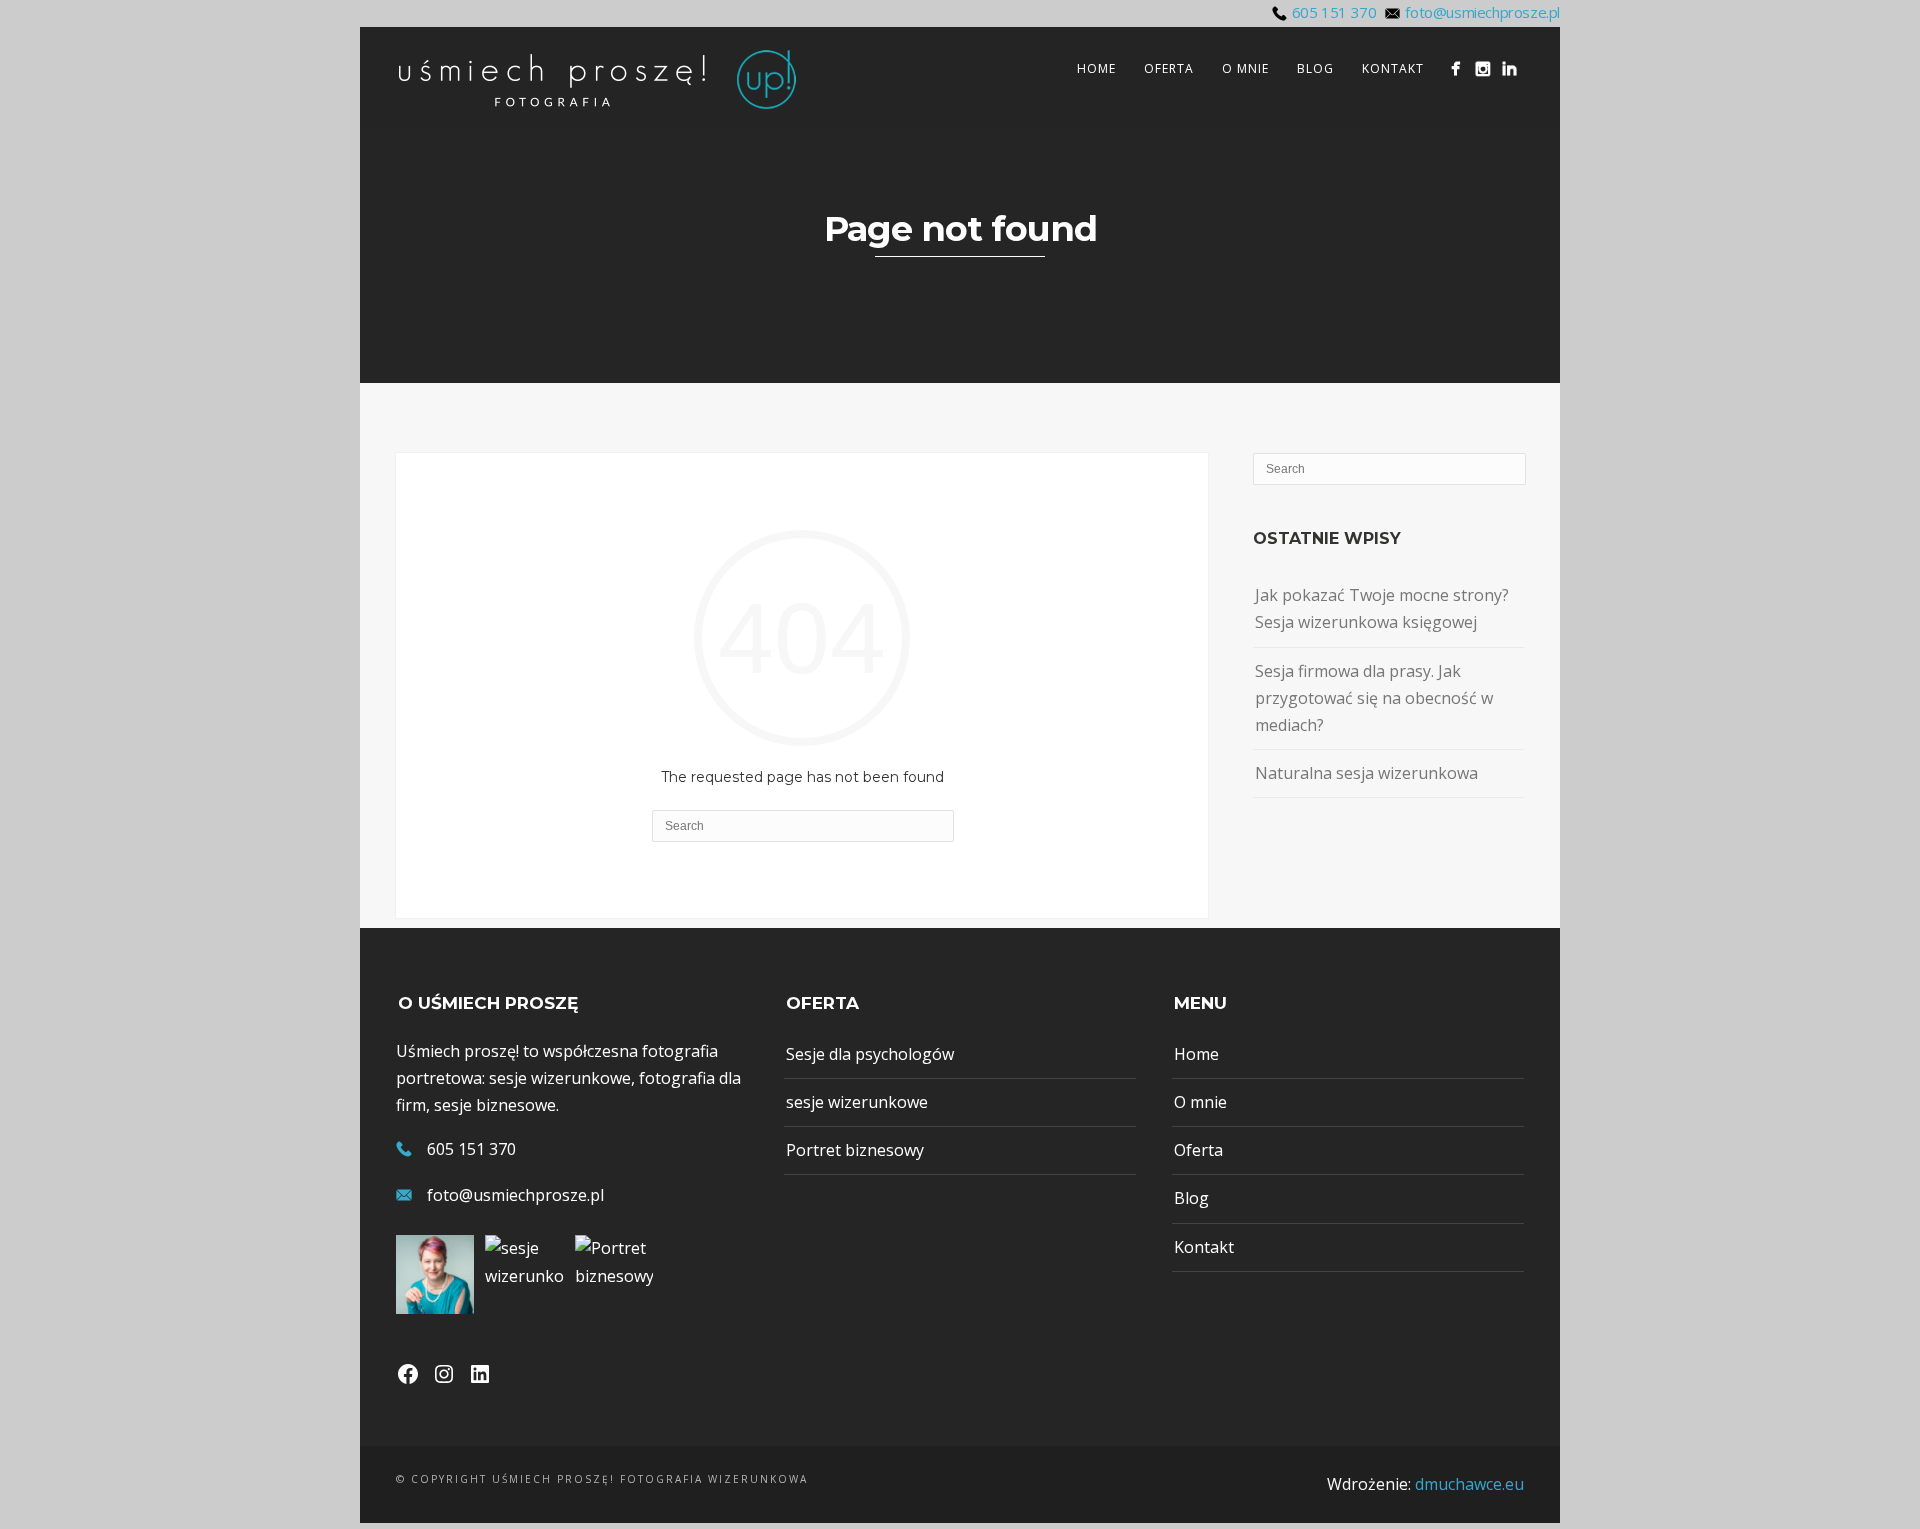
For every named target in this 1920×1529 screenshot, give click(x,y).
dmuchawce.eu (1469, 1484)
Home (1096, 68)
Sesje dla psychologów (870, 1054)
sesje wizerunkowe (857, 1102)
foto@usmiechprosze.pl (1482, 12)
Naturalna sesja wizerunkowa (1366, 773)
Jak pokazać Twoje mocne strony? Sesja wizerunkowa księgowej (1382, 608)
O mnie (1245, 68)
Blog (1315, 68)
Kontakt (1393, 68)
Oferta (1169, 68)
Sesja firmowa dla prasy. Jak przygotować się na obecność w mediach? (1374, 698)
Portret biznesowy (855, 1150)
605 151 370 (1334, 12)
